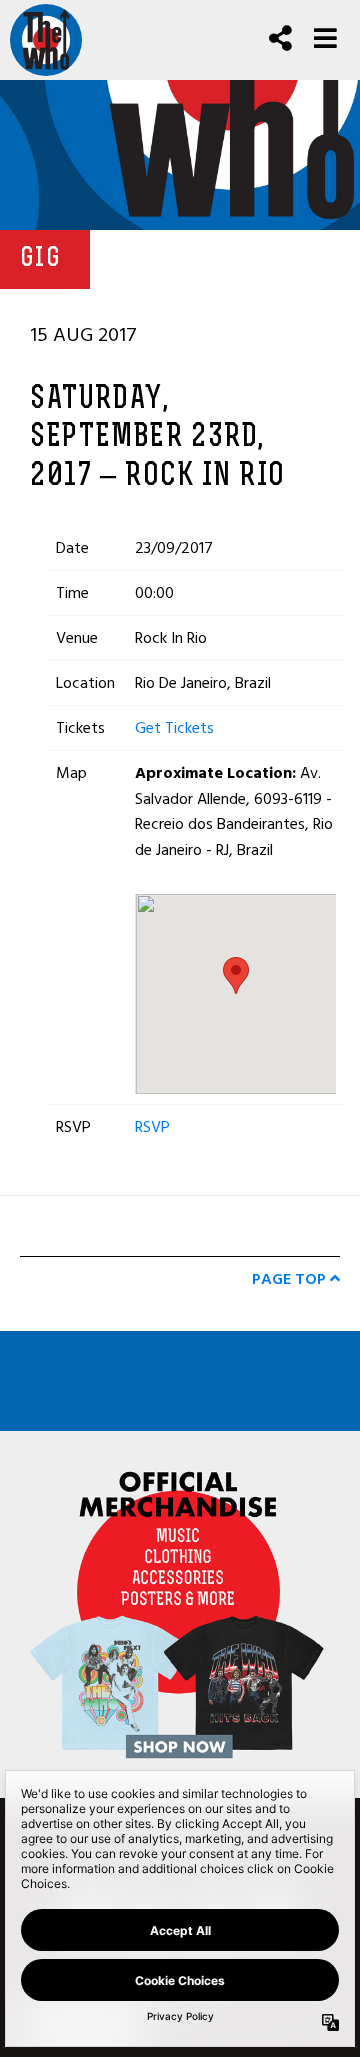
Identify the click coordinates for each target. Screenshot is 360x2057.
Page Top (291, 1279)
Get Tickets (174, 728)
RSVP (152, 1127)
